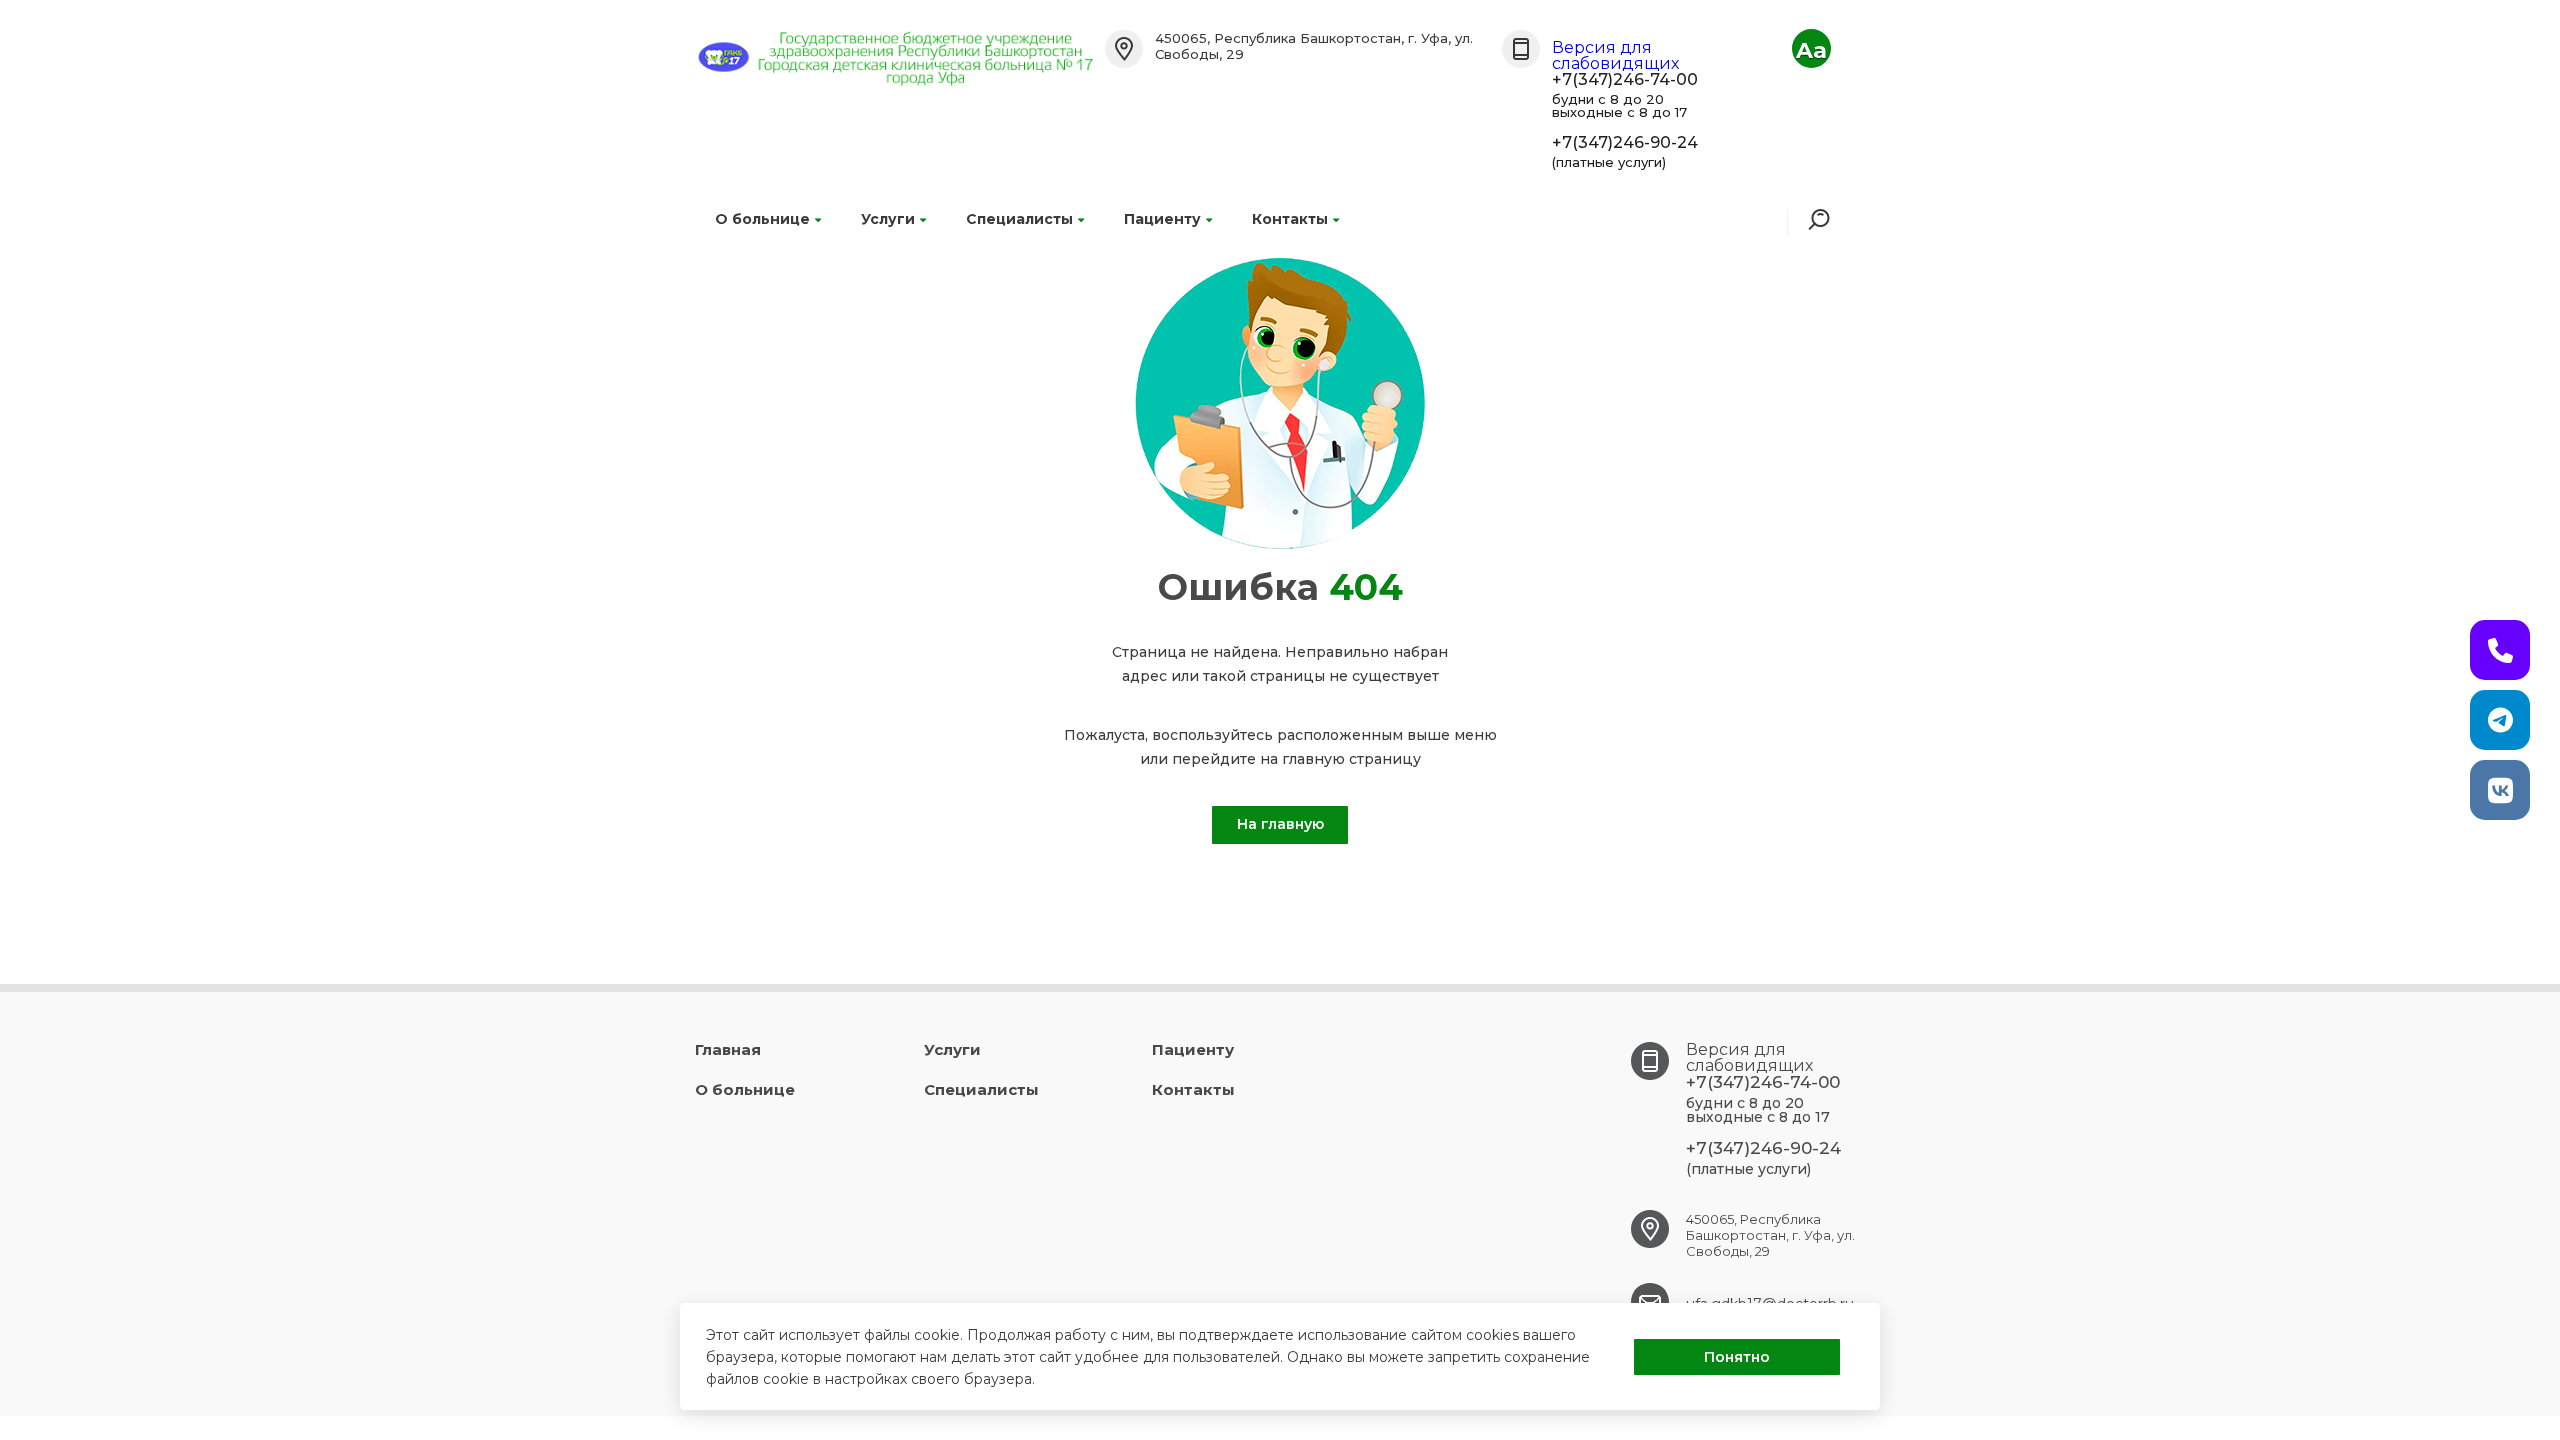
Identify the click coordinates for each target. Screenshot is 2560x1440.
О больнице (762, 219)
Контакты (1290, 219)
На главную (1280, 824)
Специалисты (1019, 219)
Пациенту (1162, 219)
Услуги (888, 219)
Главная (728, 1049)
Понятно (1737, 1357)
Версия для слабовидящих (1615, 55)
